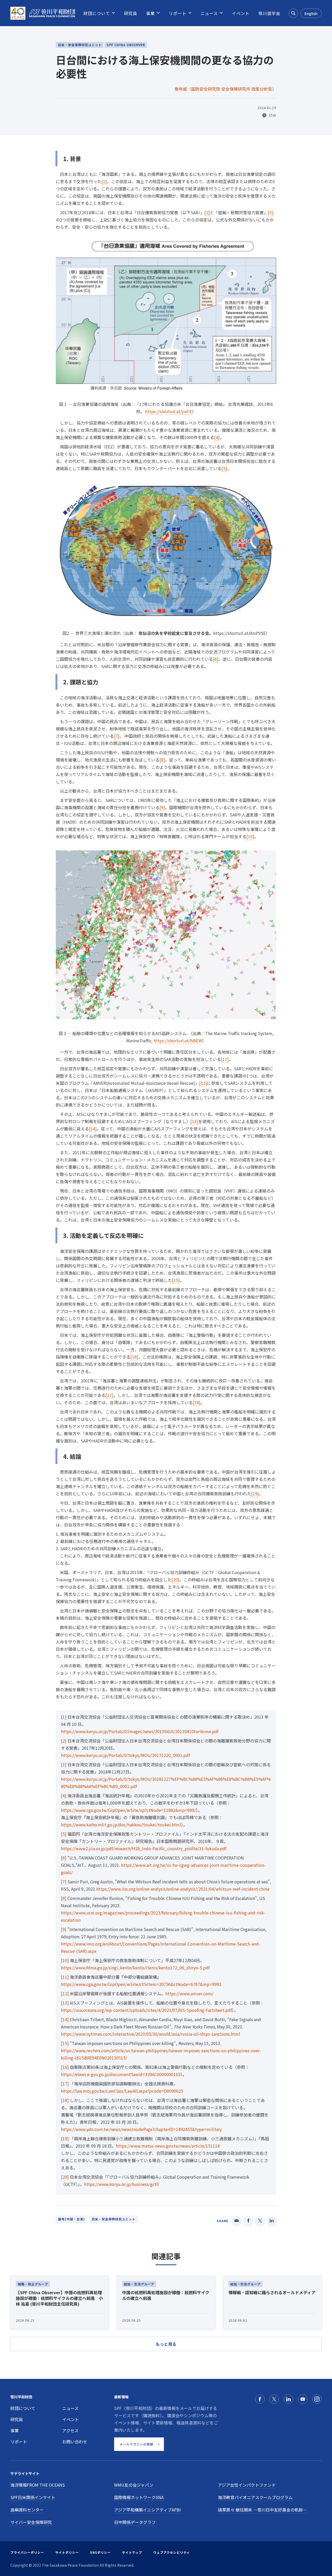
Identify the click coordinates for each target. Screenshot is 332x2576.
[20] (175, 1580)
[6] (216, 659)
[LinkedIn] (288, 2399)
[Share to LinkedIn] (272, 2221)
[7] (117, 736)
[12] (203, 1083)
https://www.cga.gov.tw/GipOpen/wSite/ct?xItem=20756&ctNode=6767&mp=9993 (141, 1984)
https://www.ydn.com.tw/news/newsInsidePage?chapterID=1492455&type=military (141, 2129)
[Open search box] (293, 13)
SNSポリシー (100, 2552)
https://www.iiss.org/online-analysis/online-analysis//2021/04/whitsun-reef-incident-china (183, 1889)
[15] (176, 1280)
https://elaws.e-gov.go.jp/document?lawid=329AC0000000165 (121, 2074)
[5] (224, 468)
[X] (274, 2399)
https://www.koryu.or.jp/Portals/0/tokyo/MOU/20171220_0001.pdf (125, 1755)
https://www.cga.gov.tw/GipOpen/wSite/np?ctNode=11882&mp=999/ (128, 1810)
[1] (104, 181)
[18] (197, 1402)
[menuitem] (97, 13)
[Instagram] (317, 2399)
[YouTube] (303, 2399)
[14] (93, 1129)
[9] (162, 807)
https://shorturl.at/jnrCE (169, 411)
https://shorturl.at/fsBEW (178, 1041)
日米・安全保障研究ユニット (113, 2219)
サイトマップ (132, 2552)
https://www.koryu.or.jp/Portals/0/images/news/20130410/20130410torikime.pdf (140, 1731)
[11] (225, 1059)
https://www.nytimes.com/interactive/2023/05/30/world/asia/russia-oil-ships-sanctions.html (151, 2034)
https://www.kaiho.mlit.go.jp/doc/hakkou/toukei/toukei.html (121, 1825)
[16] (134, 1357)
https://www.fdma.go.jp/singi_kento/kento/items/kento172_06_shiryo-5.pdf (135, 1968)
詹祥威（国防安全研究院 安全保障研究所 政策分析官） (225, 89)
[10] (250, 836)
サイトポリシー (67, 2552)
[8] (162, 760)
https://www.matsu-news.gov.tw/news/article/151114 (168, 2146)
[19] (255, 1494)
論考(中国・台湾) (71, 2219)
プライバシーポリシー (27, 2552)
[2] (207, 212)
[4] (217, 437)
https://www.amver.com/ (189, 1993)
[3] (271, 212)
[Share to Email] (237, 2221)
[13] (194, 1121)
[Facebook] (260, 2399)
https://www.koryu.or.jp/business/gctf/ (122, 2184)
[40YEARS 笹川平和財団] (43, 13)
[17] (109, 1395)
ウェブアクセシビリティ (172, 2552)
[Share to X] (260, 2221)
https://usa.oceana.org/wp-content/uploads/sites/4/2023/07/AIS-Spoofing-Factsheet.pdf (146, 2010)
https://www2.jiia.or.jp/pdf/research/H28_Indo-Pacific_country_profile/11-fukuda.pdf (144, 1848)
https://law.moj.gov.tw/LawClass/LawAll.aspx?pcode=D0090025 (122, 2091)
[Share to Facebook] (248, 2221)
